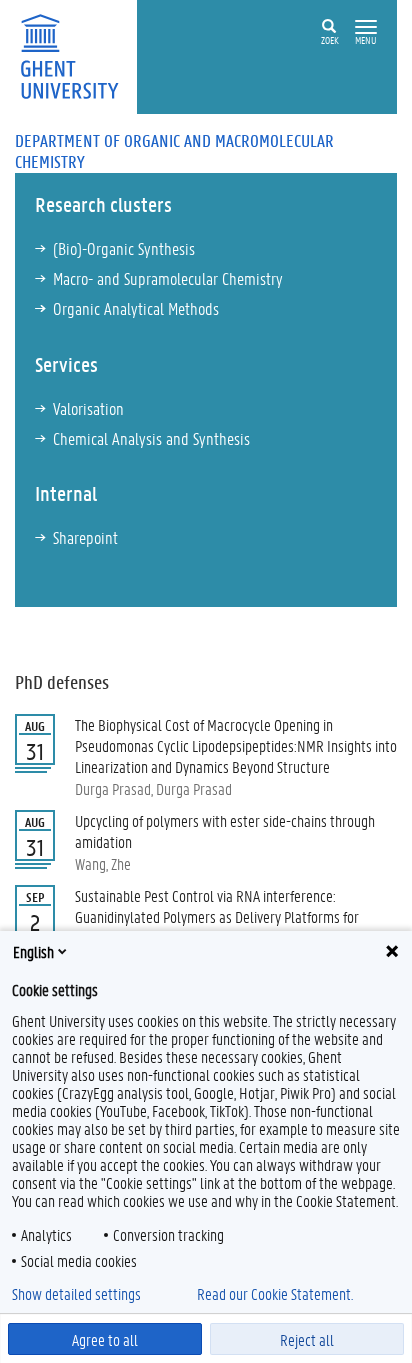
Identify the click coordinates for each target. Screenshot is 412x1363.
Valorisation (88, 408)
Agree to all (105, 1339)
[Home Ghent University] (76, 54)
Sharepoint (85, 537)
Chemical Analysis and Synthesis (151, 438)
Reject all (307, 1339)
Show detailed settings (76, 1294)
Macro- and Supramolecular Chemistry (168, 278)
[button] (366, 27)
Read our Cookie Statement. (275, 1294)
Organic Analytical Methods (136, 308)
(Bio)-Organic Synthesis (124, 248)
